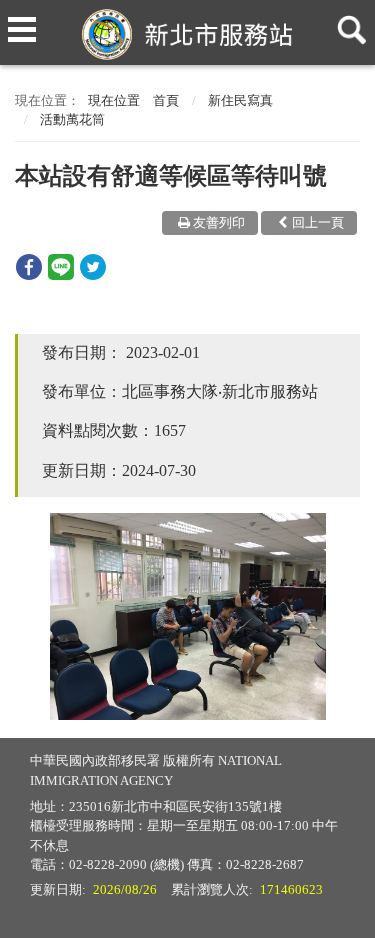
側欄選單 (22, 22)
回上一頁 (318, 222)
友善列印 (219, 222)
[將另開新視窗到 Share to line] (61, 274)
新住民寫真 (240, 100)
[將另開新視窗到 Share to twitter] (93, 274)
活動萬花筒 (72, 119)
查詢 (348, 22)
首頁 (166, 100)
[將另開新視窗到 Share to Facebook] (29, 274)
